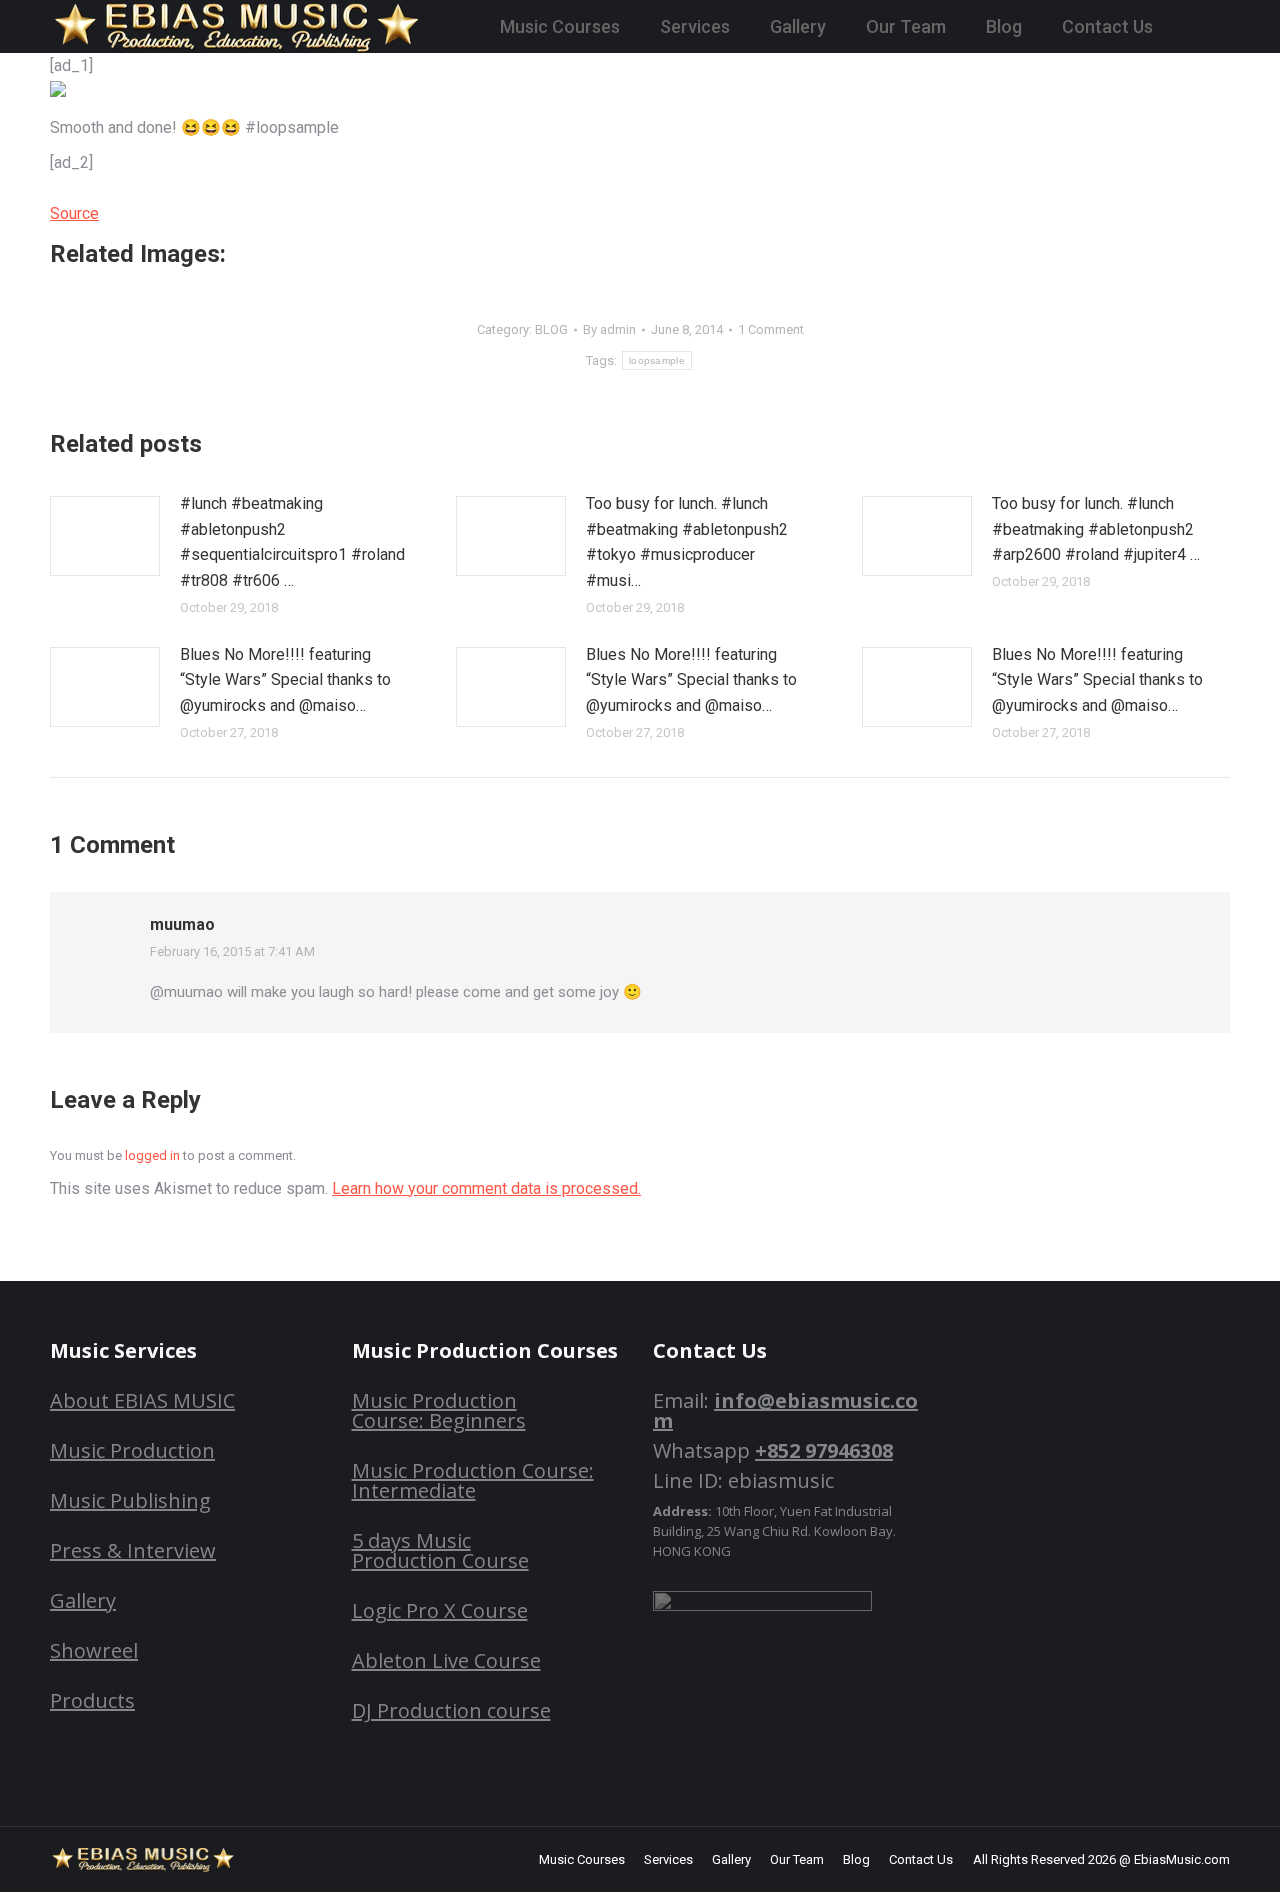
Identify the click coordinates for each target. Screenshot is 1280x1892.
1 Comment (771, 329)
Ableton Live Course (446, 1660)
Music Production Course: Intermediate (473, 1480)
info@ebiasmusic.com (785, 1410)
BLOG (551, 329)
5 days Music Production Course (440, 1550)
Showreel (94, 1650)
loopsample (657, 360)
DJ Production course (451, 1710)
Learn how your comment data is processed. (486, 1188)
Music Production (132, 1450)
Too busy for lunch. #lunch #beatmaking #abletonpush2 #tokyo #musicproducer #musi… (687, 542)
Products (92, 1700)
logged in (152, 1155)
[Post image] (105, 536)
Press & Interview (133, 1550)
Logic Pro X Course (440, 1610)
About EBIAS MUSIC (142, 1400)
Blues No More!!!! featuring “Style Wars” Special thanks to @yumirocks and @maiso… (285, 680)
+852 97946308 (824, 1450)
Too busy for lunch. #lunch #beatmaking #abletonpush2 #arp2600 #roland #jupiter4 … (1096, 529)
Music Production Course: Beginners (439, 1410)
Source (74, 213)
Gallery (83, 1600)
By (609, 329)
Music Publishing (130, 1500)
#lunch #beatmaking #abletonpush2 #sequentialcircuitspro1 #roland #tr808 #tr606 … (292, 542)
